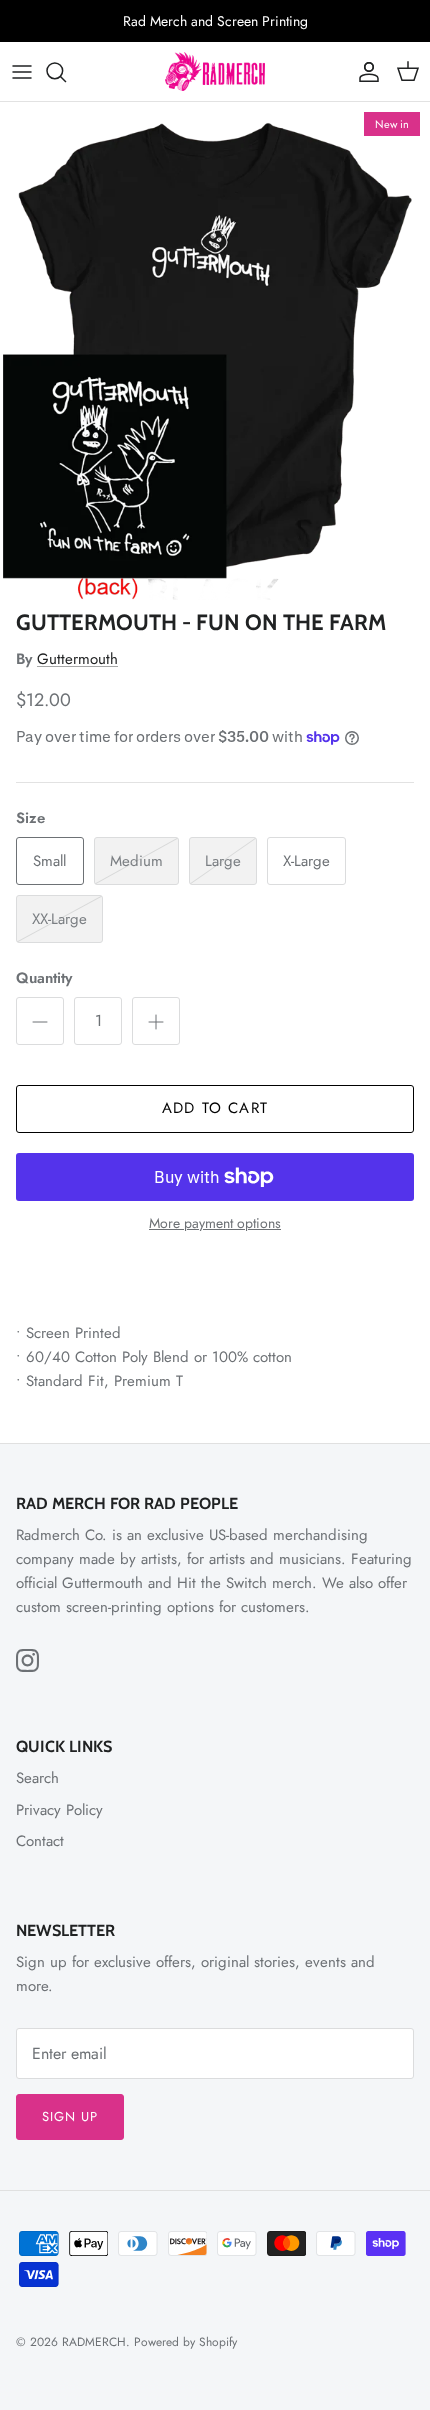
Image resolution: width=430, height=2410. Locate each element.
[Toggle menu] (22, 72)
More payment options (215, 1223)
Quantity (44, 978)
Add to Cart (215, 1108)
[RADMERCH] (215, 71)
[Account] (364, 72)
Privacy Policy (59, 1810)
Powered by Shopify (185, 2342)
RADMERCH (94, 2342)
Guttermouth (77, 659)
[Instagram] (27, 1660)
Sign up (70, 2116)
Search (37, 1778)
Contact (40, 1841)
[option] (215, 350)
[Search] (66, 72)
